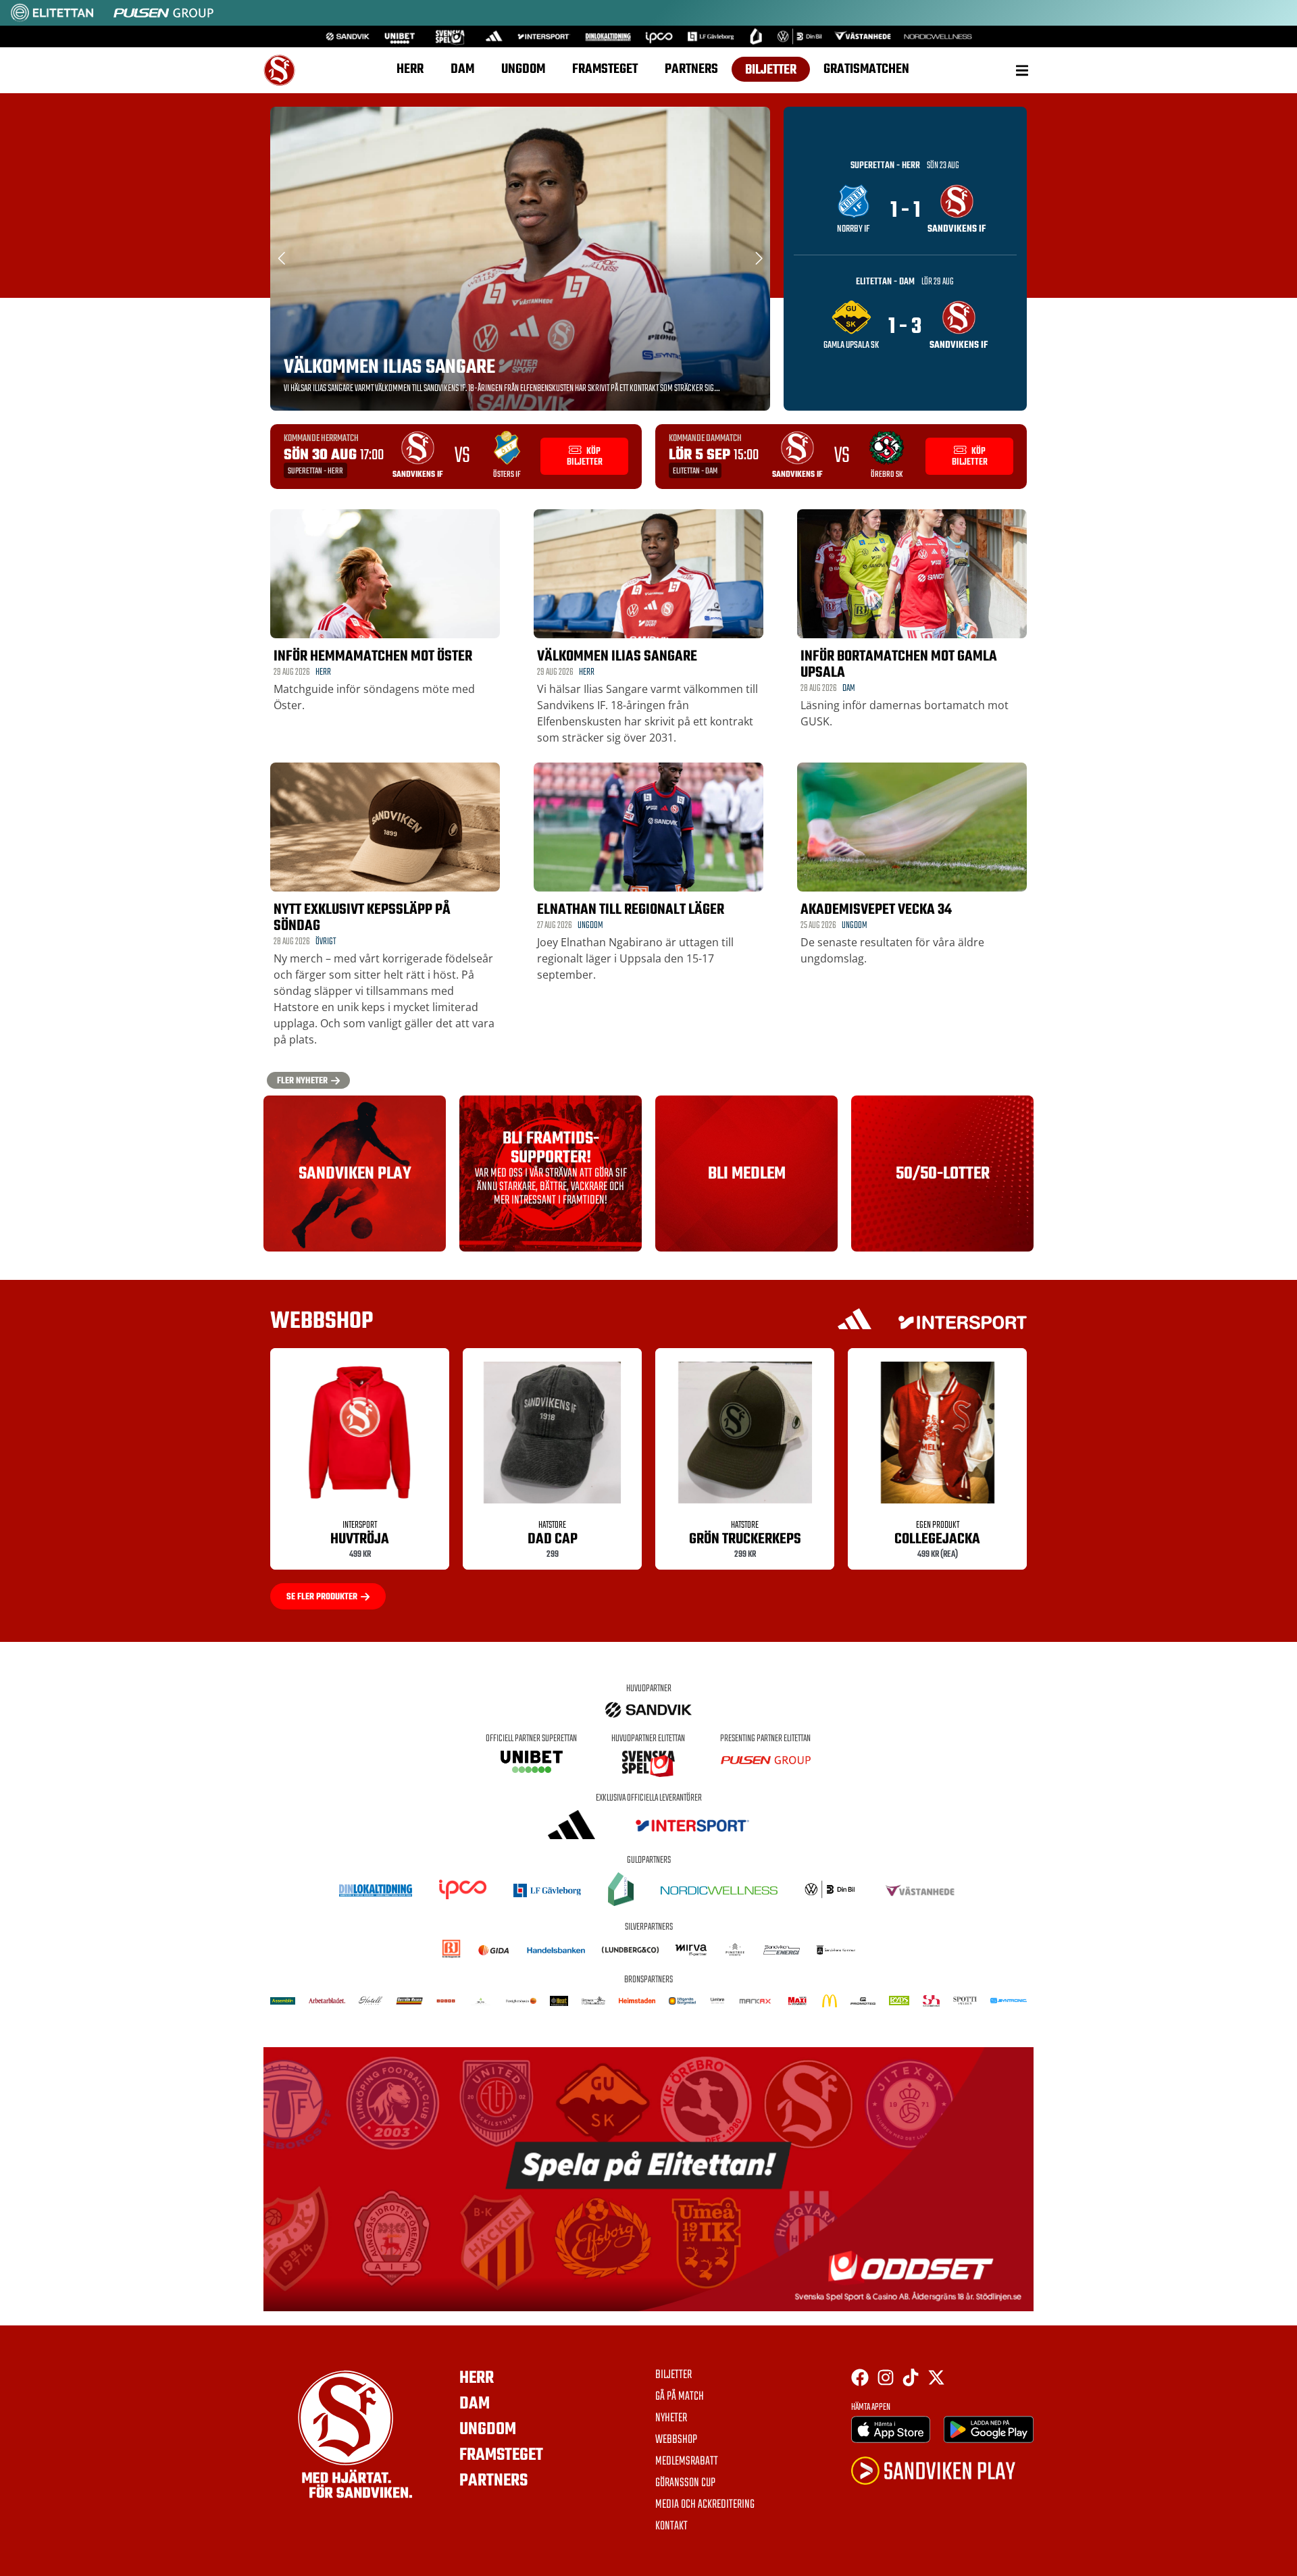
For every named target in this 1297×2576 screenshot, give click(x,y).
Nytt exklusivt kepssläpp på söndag (362, 918)
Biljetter (771, 70)
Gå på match (680, 2397)
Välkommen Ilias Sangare (389, 367)
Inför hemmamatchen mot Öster (373, 656)
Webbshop (676, 2440)
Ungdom (523, 69)
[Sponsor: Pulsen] (163, 19)
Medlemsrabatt (687, 2462)
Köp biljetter (585, 457)
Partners (691, 69)
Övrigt (326, 942)
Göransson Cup (685, 2483)
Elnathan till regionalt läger (631, 910)
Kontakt (671, 2527)
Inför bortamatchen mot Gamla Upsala (899, 665)
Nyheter (671, 2419)
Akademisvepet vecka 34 (876, 910)
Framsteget (605, 69)
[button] (1022, 70)
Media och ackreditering (705, 2505)
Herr (410, 69)
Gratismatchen (866, 69)
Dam (462, 69)
